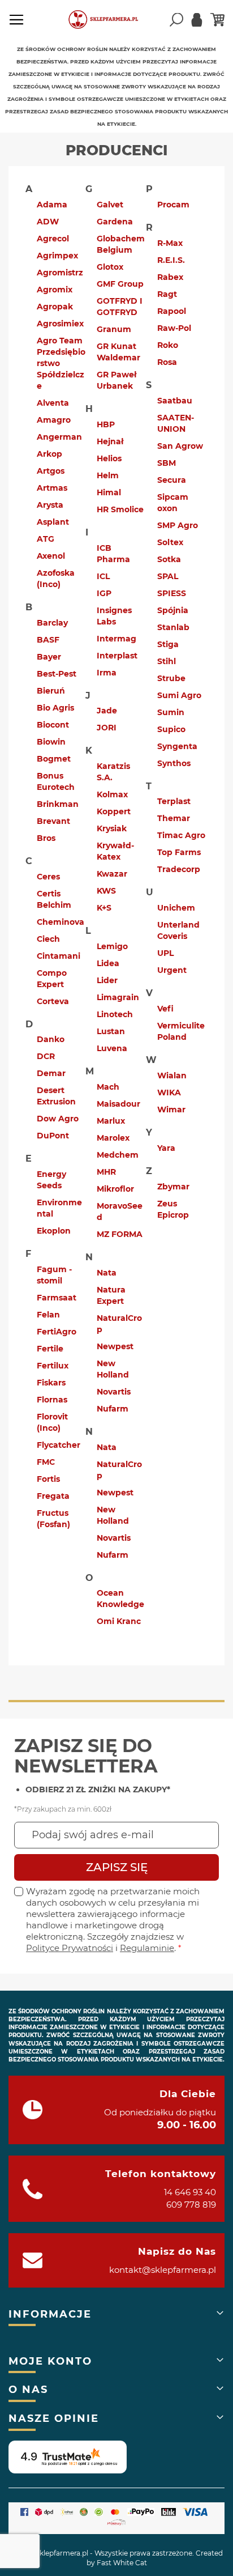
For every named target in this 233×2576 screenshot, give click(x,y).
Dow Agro (58, 1119)
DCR (46, 1056)
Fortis (48, 1479)
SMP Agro (178, 525)
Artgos (51, 471)
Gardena (115, 222)
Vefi (165, 1009)
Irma (107, 673)
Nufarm (113, 1409)
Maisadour (118, 1104)
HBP (106, 424)
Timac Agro (181, 835)
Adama (52, 205)
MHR (106, 1172)
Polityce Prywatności (70, 1948)
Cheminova (61, 922)
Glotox (110, 267)
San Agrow (180, 446)
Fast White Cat (122, 2563)
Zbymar (173, 1187)
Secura (172, 480)
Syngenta (177, 746)
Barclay (52, 623)
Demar (51, 1073)
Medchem (118, 1155)
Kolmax (112, 794)
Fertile (50, 1349)
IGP (104, 593)
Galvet (110, 205)
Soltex (170, 542)
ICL (103, 576)
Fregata (53, 1496)
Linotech (115, 1014)
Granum (114, 329)
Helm (108, 475)
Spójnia (173, 610)
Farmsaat (57, 1298)
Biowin (51, 742)
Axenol (51, 556)
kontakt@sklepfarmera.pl (163, 2270)
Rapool (172, 311)
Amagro (54, 420)
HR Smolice (120, 509)
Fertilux (53, 1366)
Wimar (171, 1110)
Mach (108, 1087)
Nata (107, 1273)
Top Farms (179, 852)
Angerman (59, 437)
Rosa (167, 362)
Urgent (172, 970)
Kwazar (112, 874)
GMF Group (120, 284)
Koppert (114, 811)
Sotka (169, 559)
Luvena (112, 1048)
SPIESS (172, 593)
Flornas (52, 1400)
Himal (109, 492)
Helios (109, 458)
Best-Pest (57, 674)
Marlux (111, 1121)
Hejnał (110, 441)
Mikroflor (115, 1189)
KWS (106, 891)
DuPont (53, 1136)
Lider (107, 980)
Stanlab (173, 627)
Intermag (116, 639)
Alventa (53, 403)
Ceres (48, 877)
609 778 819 (191, 2205)
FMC (46, 1462)
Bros (46, 838)
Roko (168, 345)
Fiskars (51, 1383)
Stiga (168, 644)
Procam (173, 205)
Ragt (167, 294)
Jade (107, 711)
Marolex (113, 1138)
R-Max (170, 243)
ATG (46, 539)
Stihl (167, 661)
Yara (166, 1148)
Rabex (170, 277)
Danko (51, 1039)
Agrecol (53, 239)
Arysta (50, 505)
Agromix (55, 290)
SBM (167, 463)
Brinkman (58, 804)
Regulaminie (147, 1948)
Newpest (115, 1346)
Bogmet (54, 759)
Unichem (176, 908)
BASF (48, 640)
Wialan (172, 1076)
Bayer (49, 657)
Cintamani (59, 956)
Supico (171, 729)
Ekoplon (54, 1231)
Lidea (108, 963)
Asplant (53, 522)
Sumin (171, 712)
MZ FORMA (120, 1234)
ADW (48, 222)
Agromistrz (60, 273)
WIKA (169, 1093)
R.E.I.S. (171, 260)
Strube (171, 678)
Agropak (55, 307)
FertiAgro (57, 1332)
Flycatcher (59, 1445)
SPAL (168, 576)
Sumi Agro (179, 695)
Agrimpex (57, 256)
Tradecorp (179, 869)
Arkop (49, 454)
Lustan (111, 1031)
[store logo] (108, 20)
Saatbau (175, 401)
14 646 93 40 (190, 2192)
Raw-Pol (174, 328)
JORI (107, 728)
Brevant (53, 821)
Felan (48, 1315)
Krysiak (112, 828)
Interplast (117, 656)
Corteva (53, 1001)
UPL (165, 953)
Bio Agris (55, 708)
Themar (174, 818)
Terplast (174, 801)
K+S (104, 908)
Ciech (48, 939)
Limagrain (118, 997)
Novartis (114, 1392)
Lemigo (112, 946)
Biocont (53, 725)
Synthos (174, 763)
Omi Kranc (119, 1621)
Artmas (52, 488)
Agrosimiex (60, 324)
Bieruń (51, 691)
